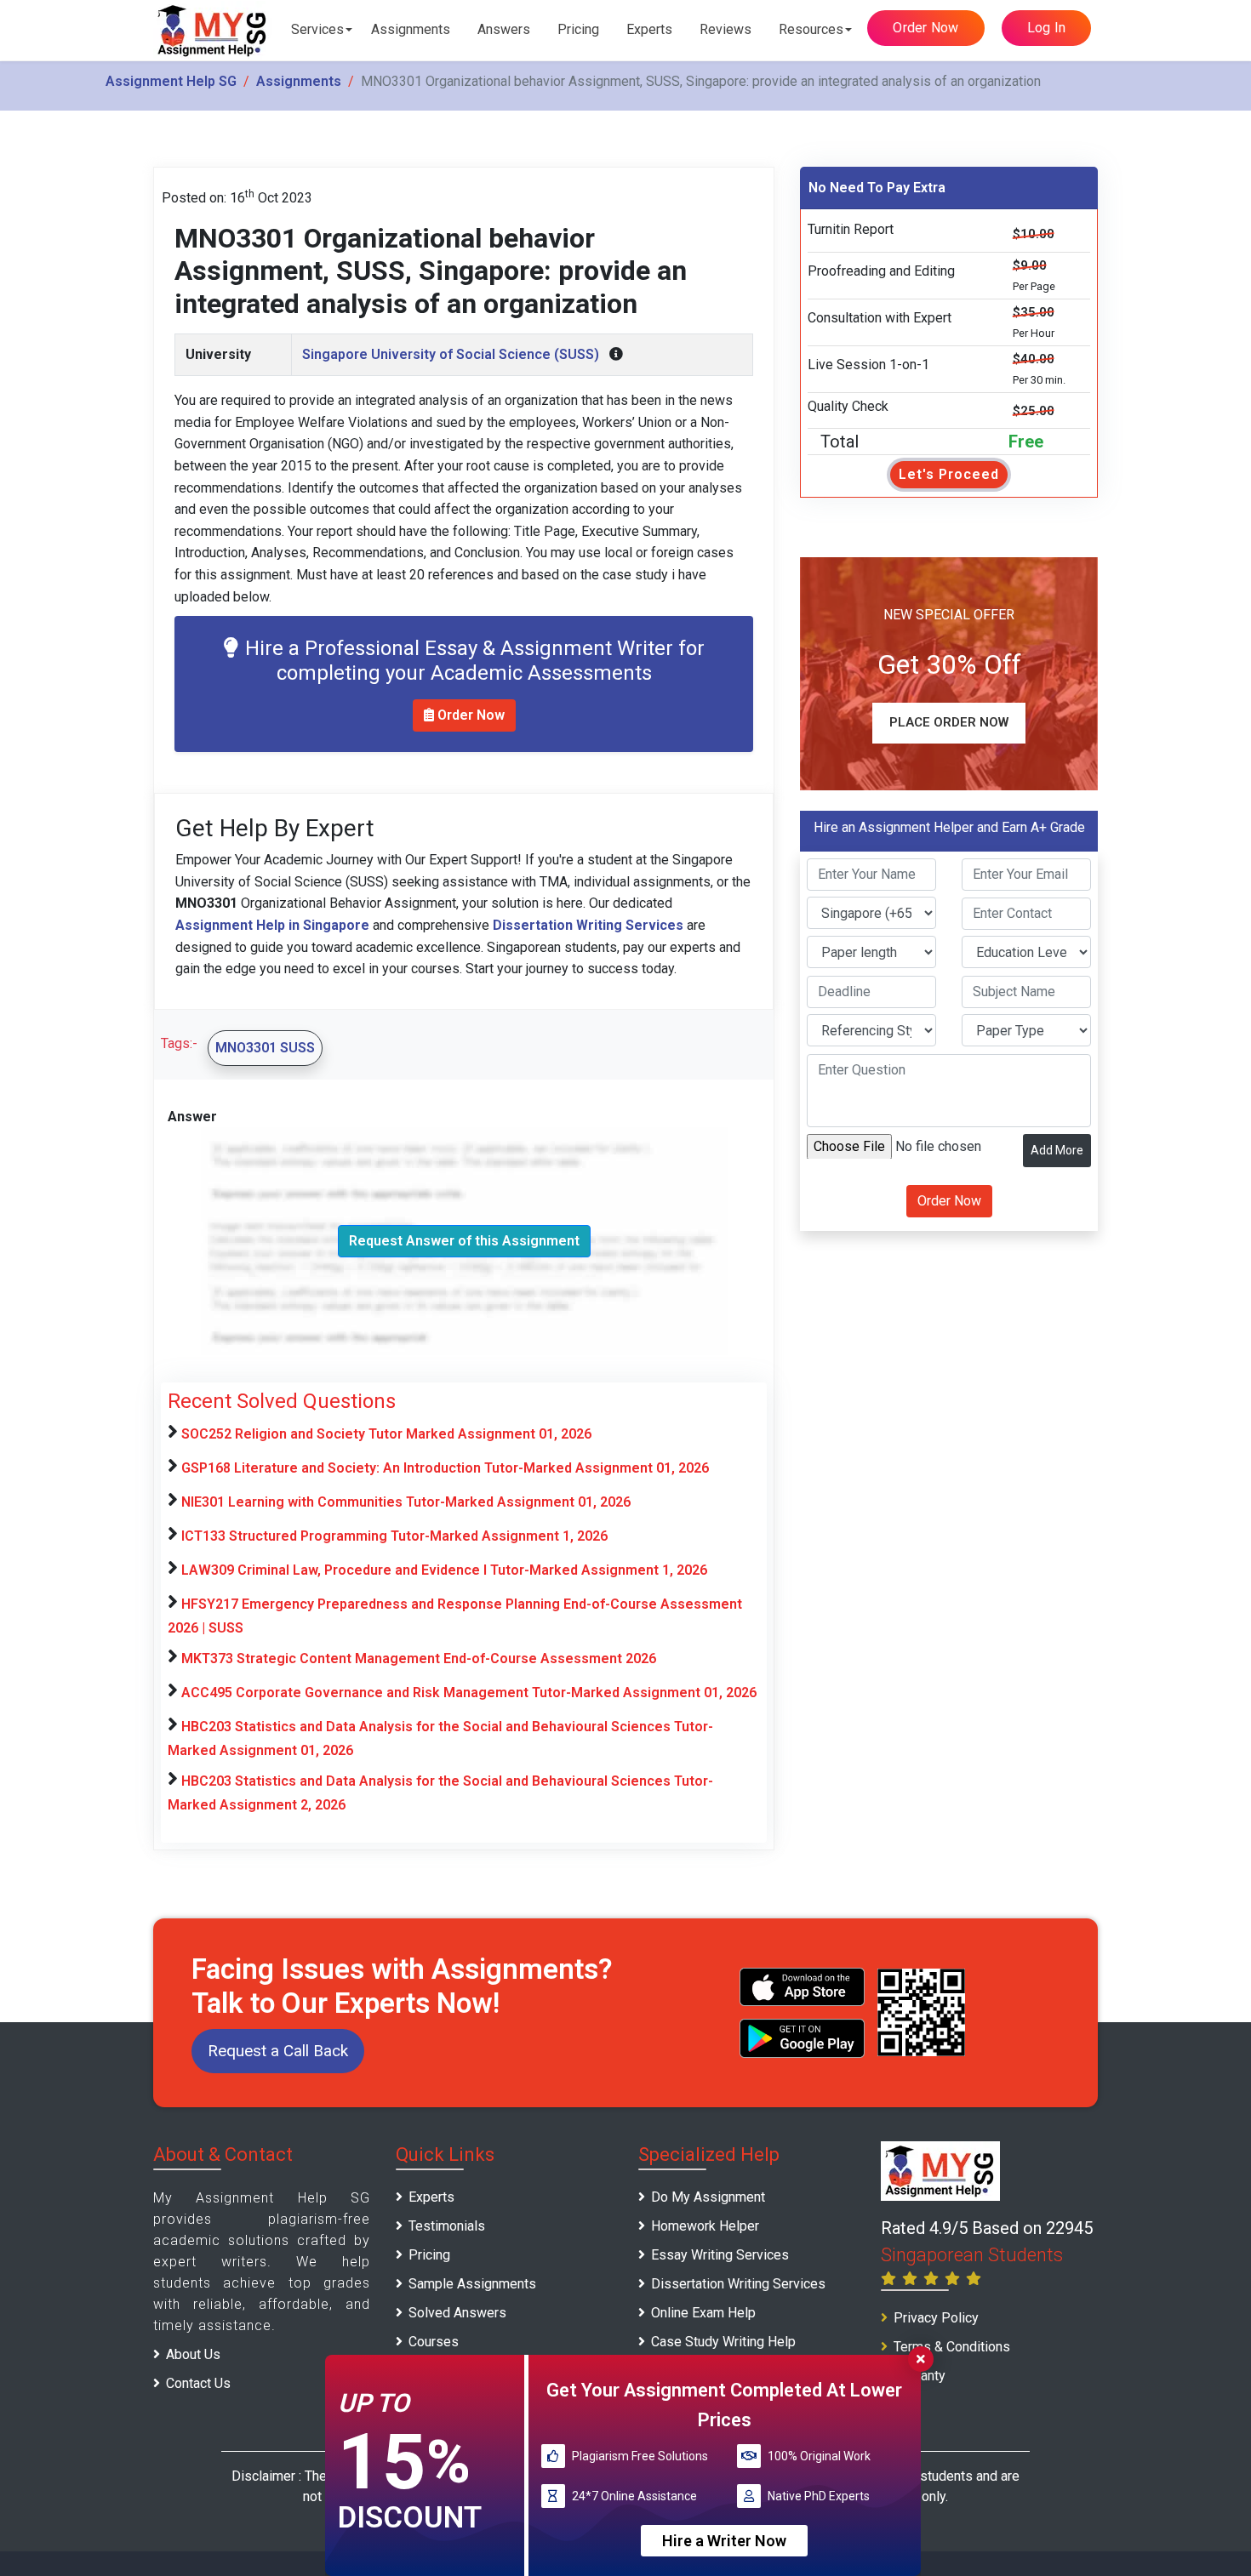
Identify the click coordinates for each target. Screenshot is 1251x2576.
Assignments (411, 29)
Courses (434, 2342)
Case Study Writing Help (723, 2342)
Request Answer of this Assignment (464, 1241)
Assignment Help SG (171, 81)
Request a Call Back (278, 2051)
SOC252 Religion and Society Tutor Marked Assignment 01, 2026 (386, 1434)
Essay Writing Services (720, 2255)
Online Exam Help (703, 2313)
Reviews (725, 29)
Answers (504, 29)
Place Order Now (949, 722)
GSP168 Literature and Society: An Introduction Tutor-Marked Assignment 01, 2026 (445, 1468)
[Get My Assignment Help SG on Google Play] (803, 2038)
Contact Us (198, 2383)
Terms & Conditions (952, 2347)
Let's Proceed (949, 474)
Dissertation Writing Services (738, 2284)
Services (317, 29)
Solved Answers (457, 2313)
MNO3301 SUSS (265, 1048)
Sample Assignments (472, 2284)
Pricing (578, 29)
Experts (649, 29)
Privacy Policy (936, 2318)
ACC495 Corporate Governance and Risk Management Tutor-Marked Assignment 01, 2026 (469, 1693)
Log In (1047, 28)
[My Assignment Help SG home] (213, 30)
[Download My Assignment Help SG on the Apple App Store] (803, 1987)
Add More (1057, 1149)
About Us (193, 2354)
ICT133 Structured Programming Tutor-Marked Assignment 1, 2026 (394, 1536)
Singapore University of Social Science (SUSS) (451, 354)
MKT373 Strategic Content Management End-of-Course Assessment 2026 (419, 1658)
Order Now (925, 28)
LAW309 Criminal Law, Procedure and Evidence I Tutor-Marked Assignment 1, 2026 (444, 1570)
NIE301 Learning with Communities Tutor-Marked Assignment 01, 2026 (406, 1502)
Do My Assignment (708, 2197)
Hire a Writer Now (724, 2541)
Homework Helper (705, 2226)
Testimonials (447, 2226)
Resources (811, 29)
